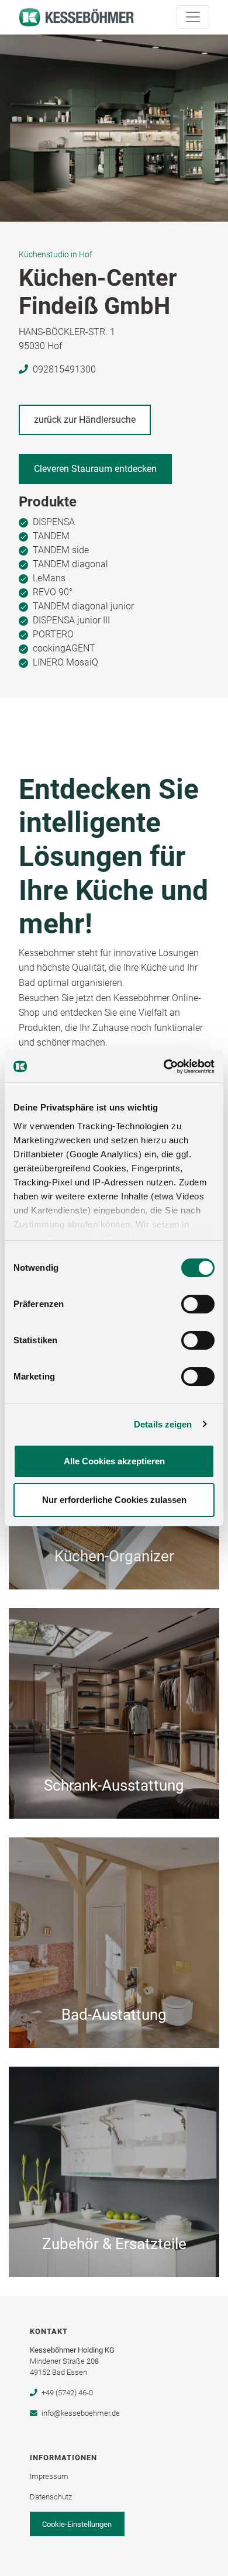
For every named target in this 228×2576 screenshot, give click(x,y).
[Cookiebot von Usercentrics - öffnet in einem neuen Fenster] (164, 1067)
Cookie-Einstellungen (77, 2524)
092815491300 (64, 369)
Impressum (49, 2476)
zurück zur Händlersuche (85, 420)
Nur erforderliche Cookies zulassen (114, 1500)
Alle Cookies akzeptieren (114, 1461)
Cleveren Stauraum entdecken (95, 469)
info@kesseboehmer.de (80, 2413)
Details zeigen (163, 1424)
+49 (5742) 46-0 (67, 2393)
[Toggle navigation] (193, 17)
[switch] (198, 1304)
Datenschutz (51, 2497)
